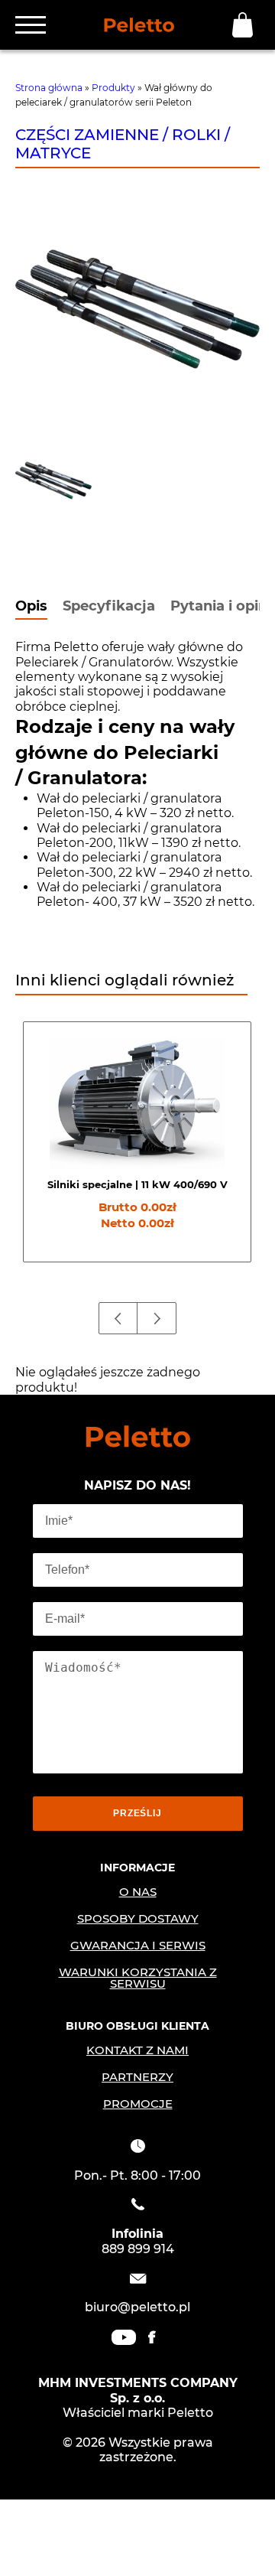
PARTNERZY (137, 2077)
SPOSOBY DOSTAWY (138, 1918)
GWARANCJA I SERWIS (138, 1945)
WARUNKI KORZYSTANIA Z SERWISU (138, 1978)
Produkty (113, 88)
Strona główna (49, 88)
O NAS (138, 1892)
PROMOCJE (138, 2104)
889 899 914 (138, 2249)
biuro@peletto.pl (137, 2307)
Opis (31, 607)
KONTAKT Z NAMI (137, 2050)
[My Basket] (246, 25)
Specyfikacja (109, 607)
